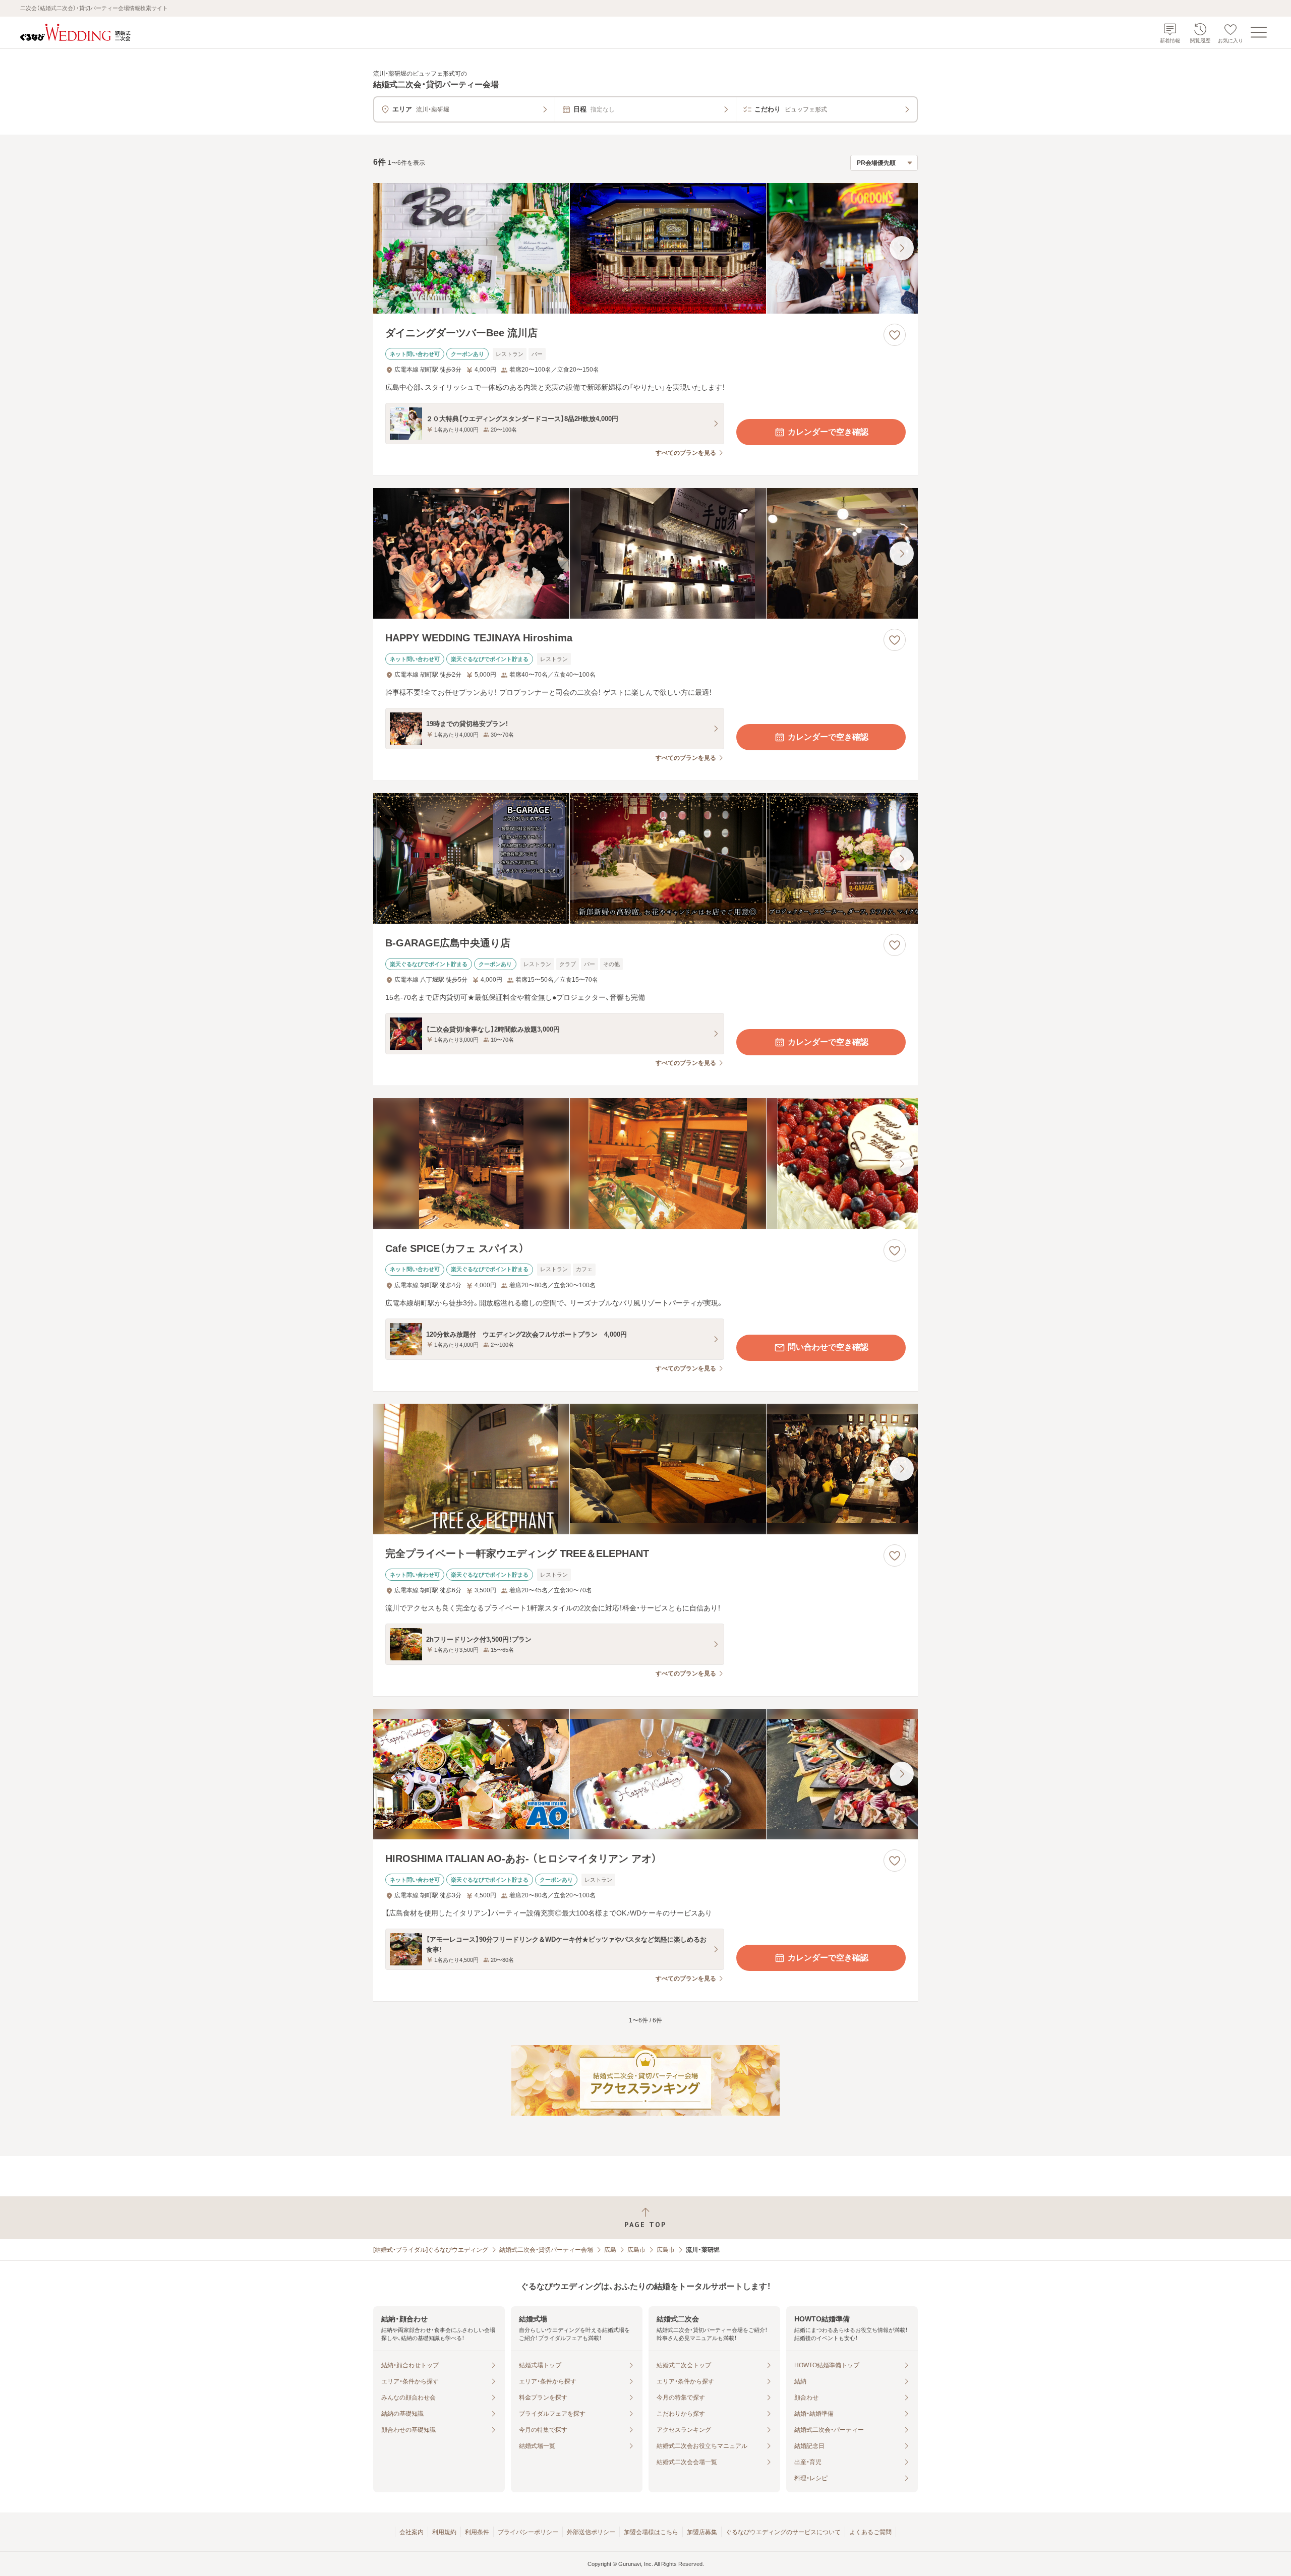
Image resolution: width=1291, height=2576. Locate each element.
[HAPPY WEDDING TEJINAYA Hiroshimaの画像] (645, 553)
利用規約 (444, 2532)
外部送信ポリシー (591, 2532)
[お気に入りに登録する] (895, 335)
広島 (610, 2250)
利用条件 (477, 2532)
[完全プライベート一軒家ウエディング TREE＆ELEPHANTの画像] (645, 1469)
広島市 (636, 2250)
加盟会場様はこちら (651, 2532)
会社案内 (412, 2532)
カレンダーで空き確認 (828, 432)
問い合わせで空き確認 (828, 1347)
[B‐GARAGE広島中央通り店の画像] (645, 858)
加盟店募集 (702, 2532)
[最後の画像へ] (902, 248)
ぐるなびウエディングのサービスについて (783, 2532)
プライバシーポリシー (528, 2532)
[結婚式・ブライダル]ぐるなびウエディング (431, 2250)
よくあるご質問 (870, 2532)
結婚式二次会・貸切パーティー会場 (546, 2250)
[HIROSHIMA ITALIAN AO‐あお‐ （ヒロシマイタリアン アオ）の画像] (645, 1774)
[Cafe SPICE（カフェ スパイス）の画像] (645, 1163)
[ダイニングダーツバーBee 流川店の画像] (645, 248)
